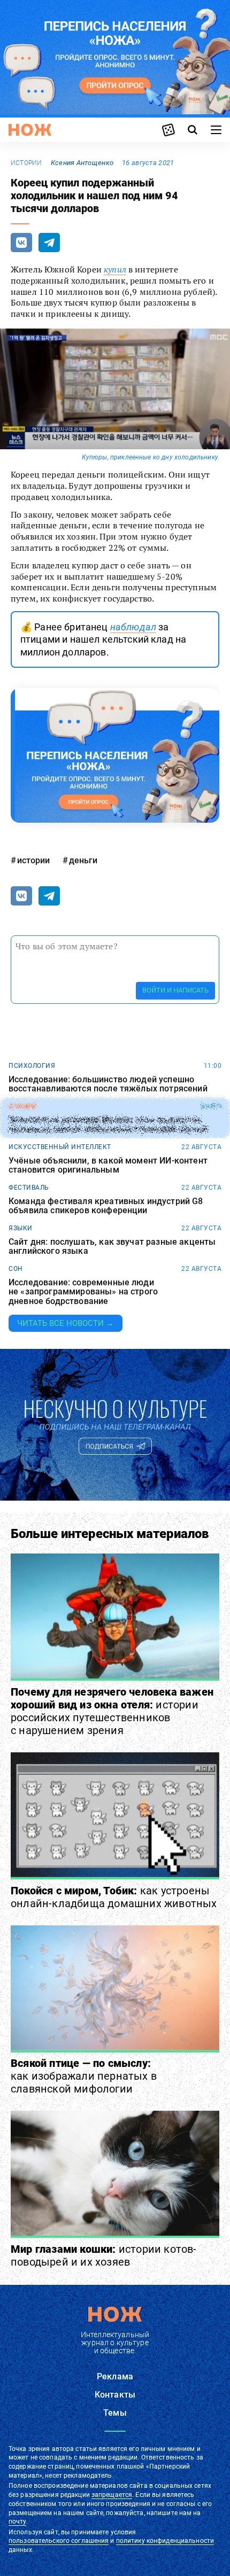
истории (26, 163)
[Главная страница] (30, 130)
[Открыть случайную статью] (168, 130)
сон (16, 1269)
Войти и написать (175, 990)
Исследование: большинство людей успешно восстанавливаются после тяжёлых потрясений (108, 1084)
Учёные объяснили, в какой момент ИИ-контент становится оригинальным (108, 1165)
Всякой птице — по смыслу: (84, 2076)
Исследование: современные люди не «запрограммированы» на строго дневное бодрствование (83, 1292)
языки (21, 1228)
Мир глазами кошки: (104, 2255)
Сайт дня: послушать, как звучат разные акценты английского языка (112, 1247)
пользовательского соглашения (59, 2541)
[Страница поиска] (193, 130)
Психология (32, 1066)
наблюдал (133, 627)
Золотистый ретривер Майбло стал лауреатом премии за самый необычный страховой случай (108, 1125)
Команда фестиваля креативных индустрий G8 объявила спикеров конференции (106, 1206)
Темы (115, 2413)
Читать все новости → (66, 1323)
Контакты (115, 2395)
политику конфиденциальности (165, 2541)
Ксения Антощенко (82, 163)
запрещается (112, 2495)
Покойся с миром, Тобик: (114, 1897)
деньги (83, 860)
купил (115, 269)
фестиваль (29, 1188)
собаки (22, 1106)
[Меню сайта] (216, 130)
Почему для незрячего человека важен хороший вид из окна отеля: (112, 1711)
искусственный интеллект (60, 1147)
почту (17, 2522)
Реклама (115, 2376)
